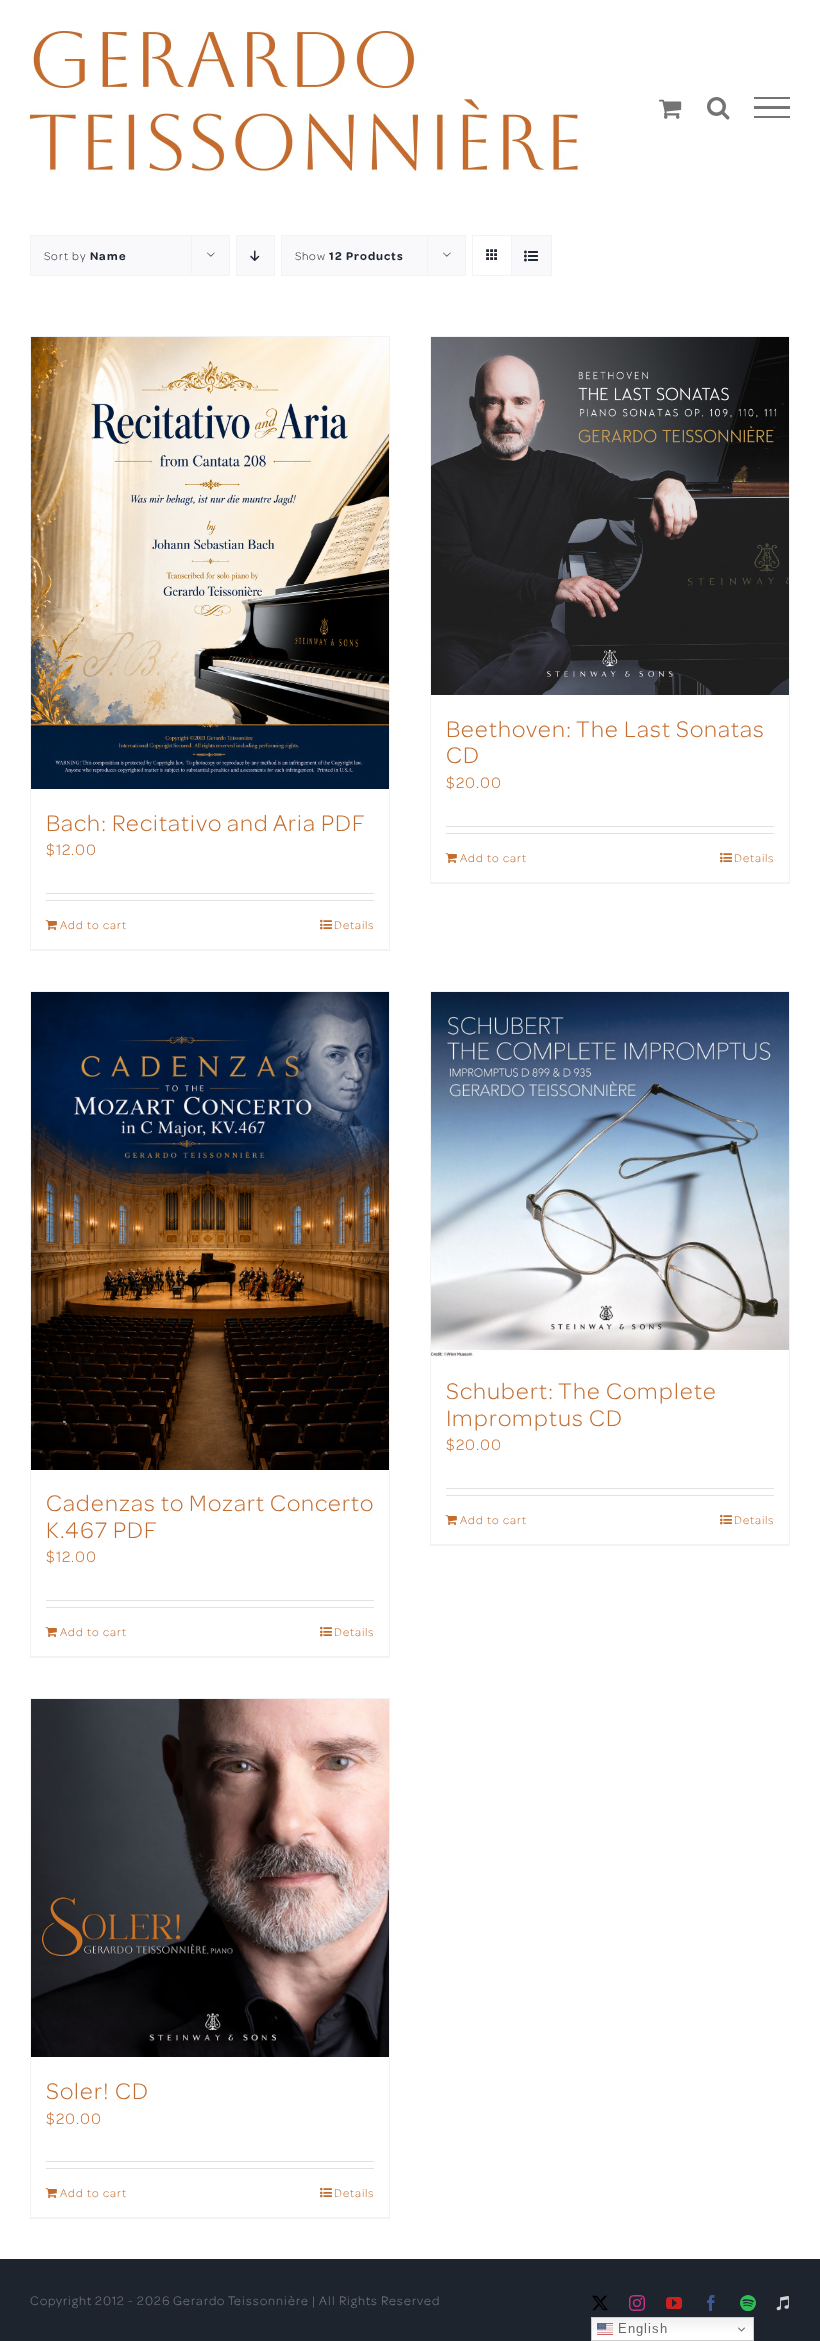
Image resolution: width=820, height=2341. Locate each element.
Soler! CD (97, 2089)
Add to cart (93, 924)
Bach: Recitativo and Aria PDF (206, 821)
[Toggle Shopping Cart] (670, 108)
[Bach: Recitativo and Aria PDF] (210, 563)
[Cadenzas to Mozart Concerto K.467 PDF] (210, 1230)
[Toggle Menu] (772, 108)
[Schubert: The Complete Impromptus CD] (610, 1174)
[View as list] (531, 255)
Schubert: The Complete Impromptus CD (581, 1402)
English (640, 2328)
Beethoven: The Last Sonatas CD (605, 740)
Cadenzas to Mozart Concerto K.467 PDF (210, 1514)
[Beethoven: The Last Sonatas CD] (610, 516)
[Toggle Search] (718, 107)
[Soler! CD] (210, 1878)
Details (354, 924)
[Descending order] (255, 255)
